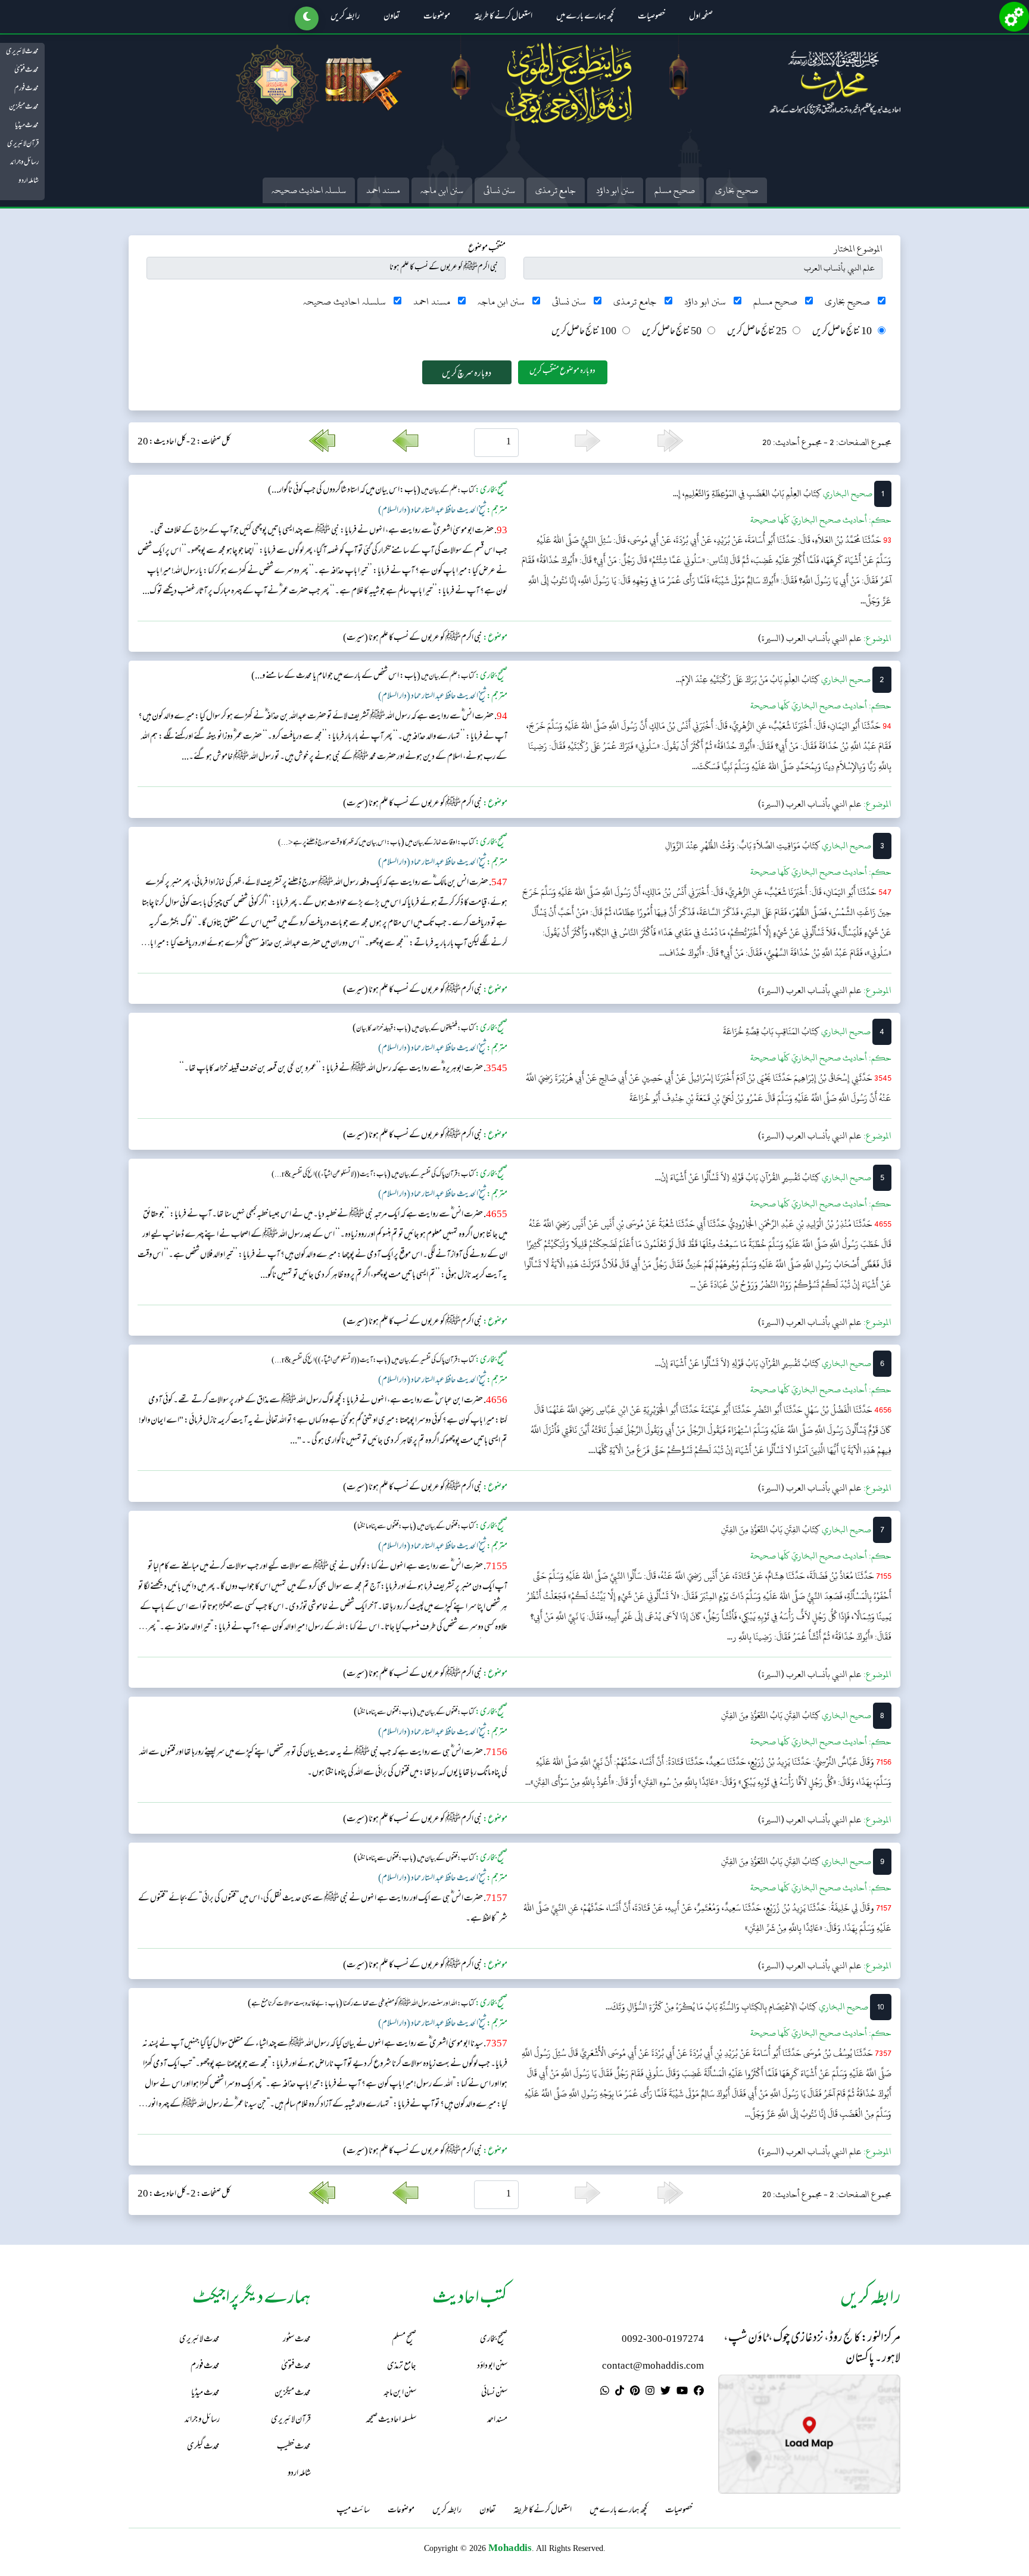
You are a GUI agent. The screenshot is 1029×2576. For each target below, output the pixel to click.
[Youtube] (682, 2393)
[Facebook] (699, 2393)
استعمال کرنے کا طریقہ (503, 17)
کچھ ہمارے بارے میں (585, 17)
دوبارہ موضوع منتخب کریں (562, 371)
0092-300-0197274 (663, 2340)
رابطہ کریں (345, 17)
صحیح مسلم (675, 190)
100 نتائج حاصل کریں (584, 332)
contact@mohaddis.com (653, 2367)
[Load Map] (809, 2434)
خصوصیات (651, 17)
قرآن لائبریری (23, 144)
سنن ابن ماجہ (442, 190)
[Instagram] (650, 2393)
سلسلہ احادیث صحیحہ (309, 190)
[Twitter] (665, 2393)
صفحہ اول (701, 17)
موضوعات (437, 17)
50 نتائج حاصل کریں (672, 332)
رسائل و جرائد (24, 163)
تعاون (392, 17)
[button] (307, 18)
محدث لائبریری (22, 52)
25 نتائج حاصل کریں (757, 332)
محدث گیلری (203, 2447)
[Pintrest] (635, 2393)
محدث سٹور (297, 2340)
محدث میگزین (24, 107)
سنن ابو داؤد (615, 190)
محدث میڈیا (27, 126)
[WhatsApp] (605, 2393)
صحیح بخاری (737, 190)
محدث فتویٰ (26, 70)
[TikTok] (620, 2393)
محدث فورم (26, 89)
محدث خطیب (294, 2447)
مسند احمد (383, 190)
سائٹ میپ (353, 2511)
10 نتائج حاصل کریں (842, 332)
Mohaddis (510, 2548)
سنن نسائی (499, 190)
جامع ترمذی (556, 190)
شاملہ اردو (29, 181)
